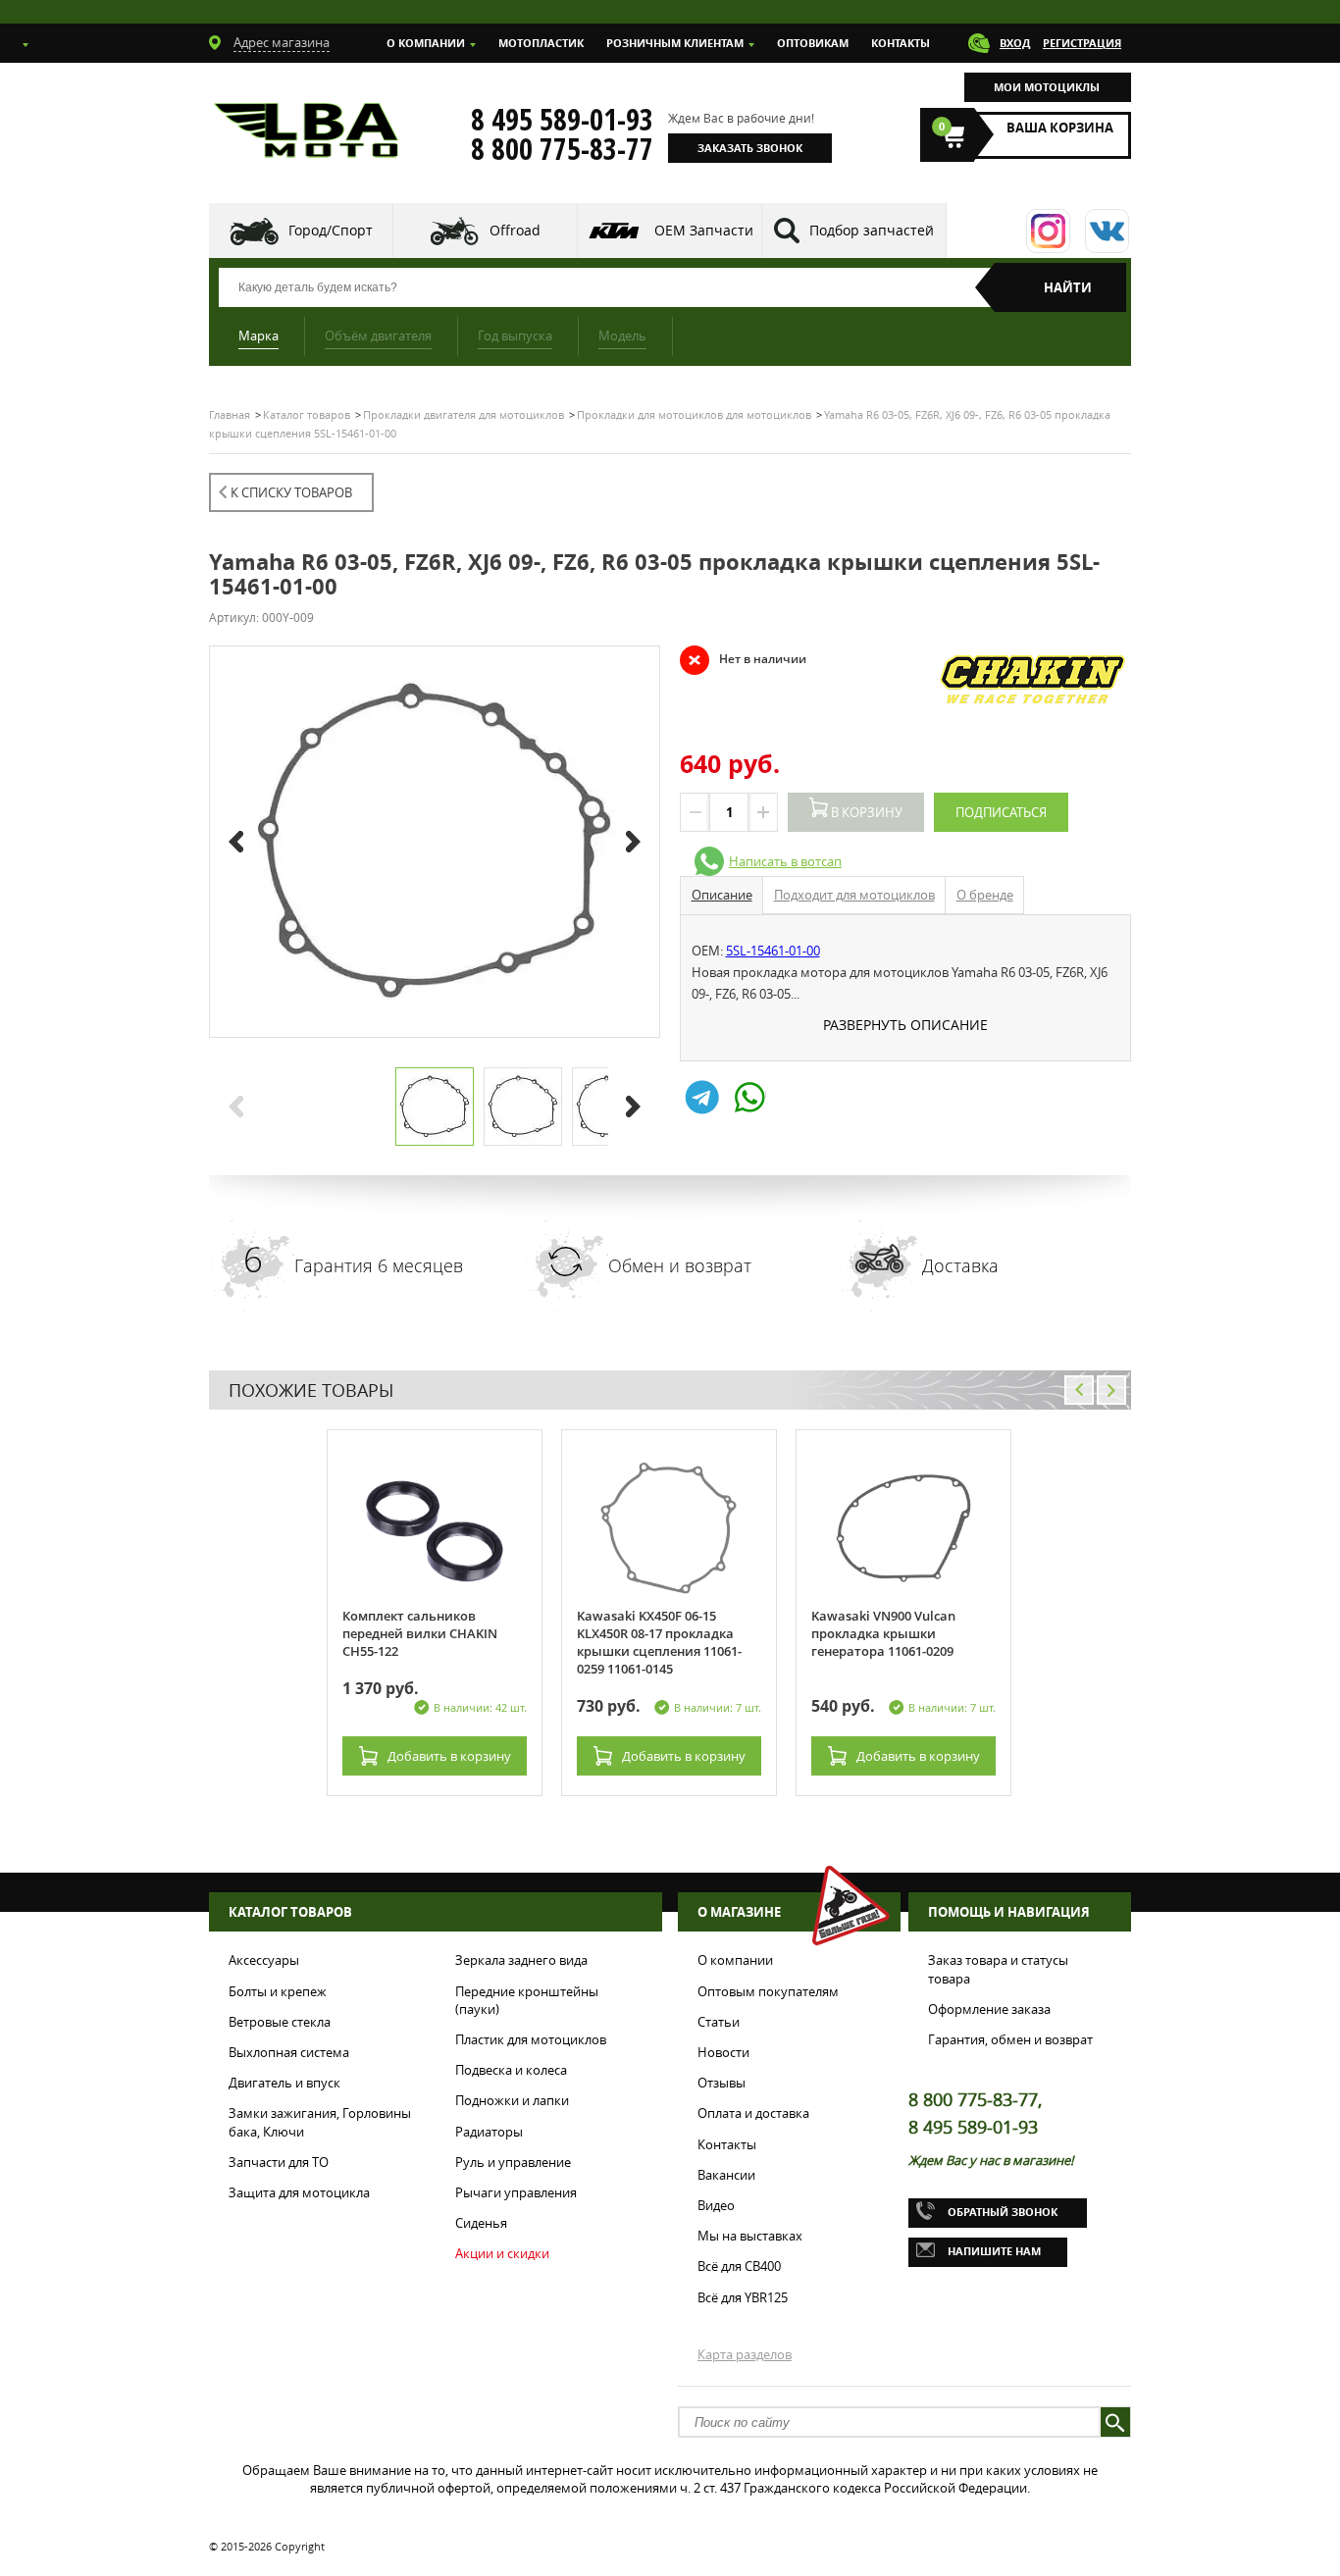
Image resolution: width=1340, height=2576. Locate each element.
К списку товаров (291, 492)
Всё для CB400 (739, 2266)
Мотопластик (541, 43)
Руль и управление (513, 2162)
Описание (722, 895)
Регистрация (1082, 43)
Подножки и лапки (512, 2100)
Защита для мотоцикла (299, 2192)
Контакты (901, 43)
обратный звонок (1003, 2212)
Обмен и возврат (680, 1265)
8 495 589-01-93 (562, 120)
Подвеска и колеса (511, 2070)
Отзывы (722, 2083)
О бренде (985, 895)
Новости (723, 2052)
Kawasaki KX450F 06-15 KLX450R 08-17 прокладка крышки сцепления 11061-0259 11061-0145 (659, 1642)
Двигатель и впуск (284, 2083)
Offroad (515, 230)
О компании (426, 43)
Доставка (960, 1265)
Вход (1015, 43)
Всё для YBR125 (743, 2297)
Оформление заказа (989, 2009)
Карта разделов (745, 2354)
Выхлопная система (289, 2052)
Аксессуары (264, 1960)
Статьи (719, 2022)
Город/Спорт (331, 230)
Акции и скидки (502, 2253)
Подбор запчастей (872, 230)
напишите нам (994, 2251)
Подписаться (1001, 812)
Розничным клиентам (675, 43)
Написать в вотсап (785, 861)
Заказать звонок (750, 148)
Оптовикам (813, 43)
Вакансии (726, 2175)
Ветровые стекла (280, 2022)
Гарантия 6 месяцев (379, 1265)
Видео (716, 2205)
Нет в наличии (743, 659)
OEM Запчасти (704, 230)
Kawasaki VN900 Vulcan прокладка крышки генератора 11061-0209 (883, 1633)
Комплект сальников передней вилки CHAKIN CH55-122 (420, 1633)
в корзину (449, 1756)
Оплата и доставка (753, 2113)
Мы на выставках (750, 2236)
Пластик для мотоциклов (531, 2039)
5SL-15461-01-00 (773, 951)
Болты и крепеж (278, 1991)
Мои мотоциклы (1047, 87)
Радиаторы (489, 2132)
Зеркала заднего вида (521, 1960)
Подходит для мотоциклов (854, 895)
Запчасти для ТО (279, 2162)
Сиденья (481, 2223)
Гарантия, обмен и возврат (1010, 2039)
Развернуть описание (905, 1025)
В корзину (865, 812)
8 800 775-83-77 (562, 149)
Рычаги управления (516, 2192)
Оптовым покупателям (768, 1991)
